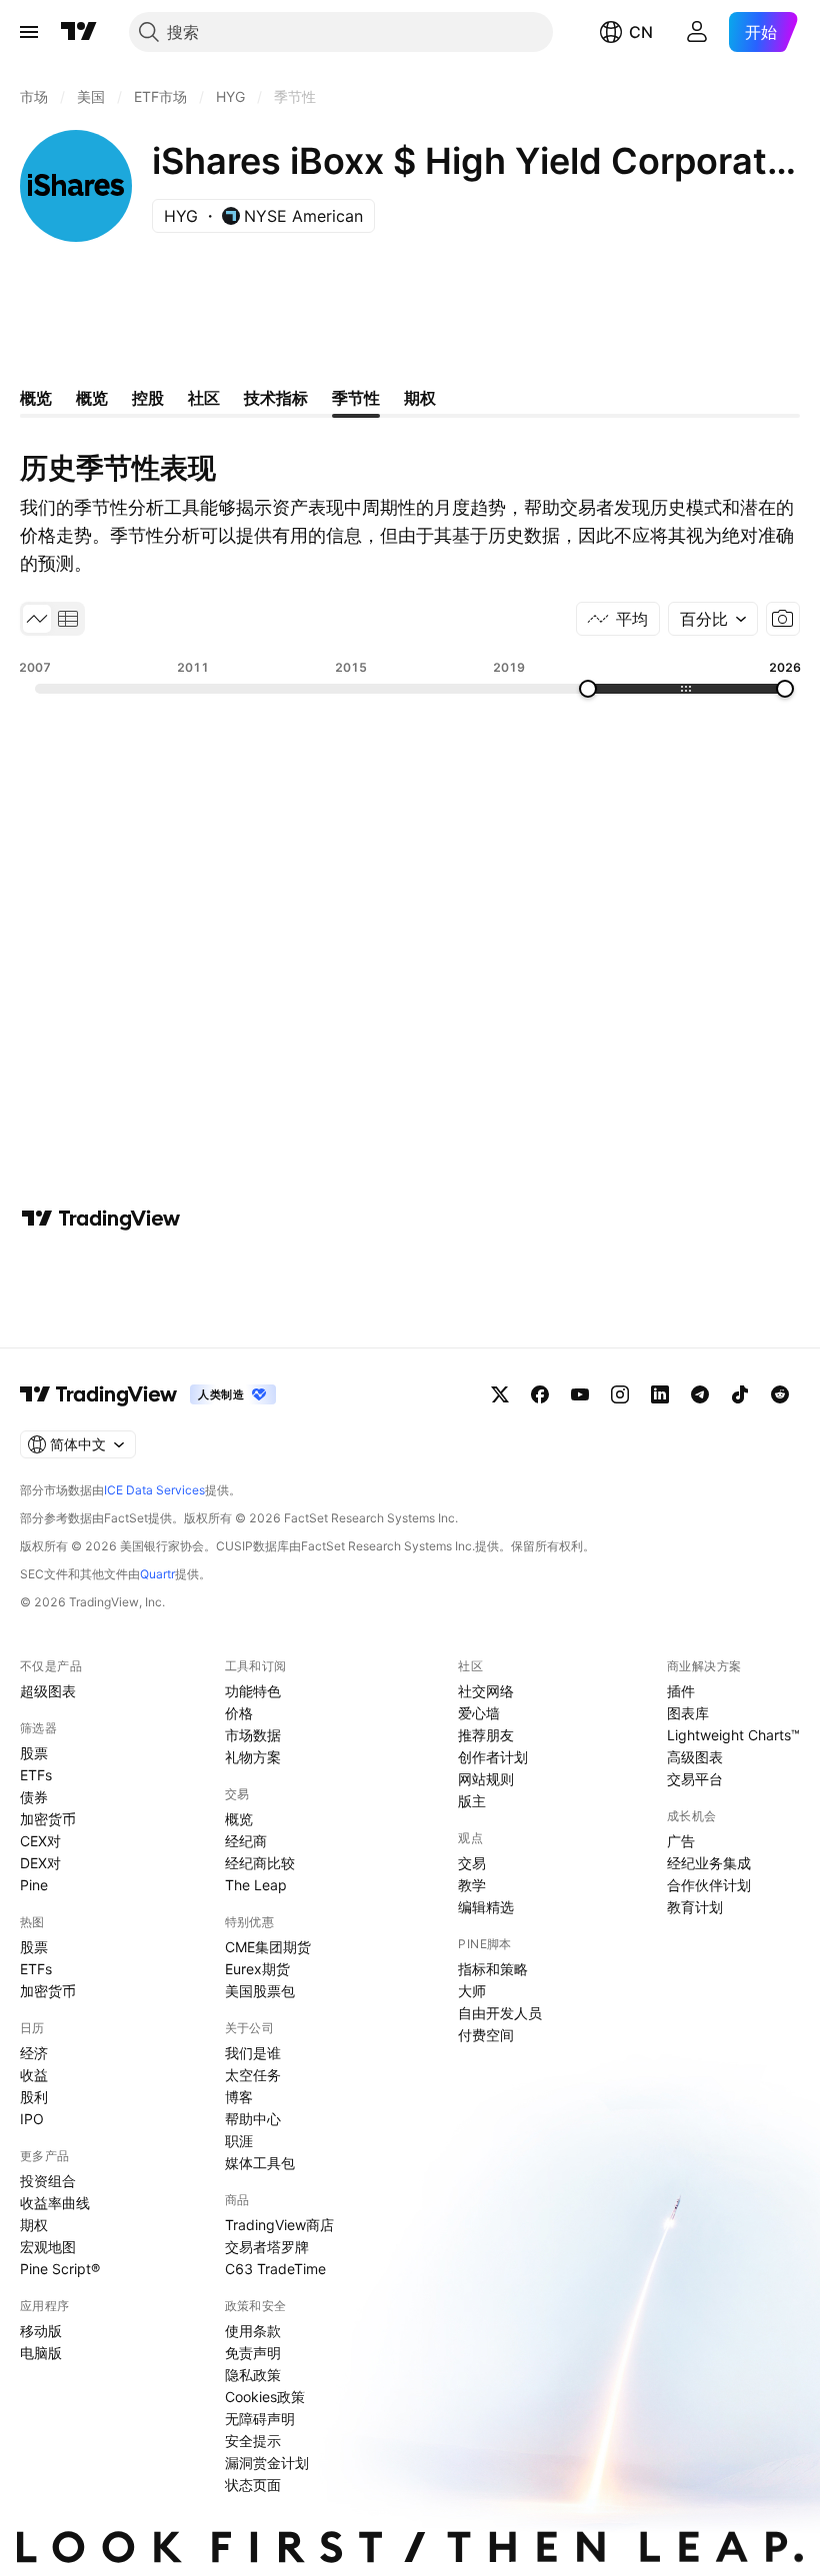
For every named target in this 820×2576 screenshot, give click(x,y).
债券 (34, 1797)
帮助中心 (253, 2119)
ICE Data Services (154, 1490)
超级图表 (48, 1691)
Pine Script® (60, 2269)
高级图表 (695, 1757)
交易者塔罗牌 (267, 2247)
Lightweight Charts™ (733, 1735)
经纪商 (246, 1841)
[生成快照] (783, 619)
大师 (472, 1991)
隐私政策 (253, 2375)
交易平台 (695, 1779)
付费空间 (486, 2035)
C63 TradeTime (275, 2269)
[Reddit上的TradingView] (780, 1394)
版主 (472, 1801)
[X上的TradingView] (500, 1394)
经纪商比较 (260, 1863)
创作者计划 (493, 1757)
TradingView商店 (279, 2225)
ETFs (36, 1775)
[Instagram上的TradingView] (620, 1394)
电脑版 (41, 2353)
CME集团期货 (268, 1947)
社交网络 (486, 1691)
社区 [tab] (204, 398)
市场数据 (253, 1735)
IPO (32, 2119)
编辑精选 (486, 1907)
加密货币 (48, 1819)
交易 (472, 1863)
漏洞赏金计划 (267, 2463)
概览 (239, 1819)
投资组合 (48, 2181)
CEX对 (40, 1841)
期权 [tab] (420, 398)
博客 (239, 2097)
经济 (34, 2053)
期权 (34, 2225)
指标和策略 (493, 1969)
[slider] (588, 689)
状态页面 (253, 2485)
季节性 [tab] (356, 398)
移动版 (41, 2331)
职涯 (239, 2141)
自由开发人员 (500, 2013)
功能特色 (253, 1691)
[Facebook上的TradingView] (540, 1394)
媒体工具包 (260, 2163)
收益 (34, 2075)
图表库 (688, 1713)
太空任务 (253, 2075)
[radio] (37, 619)
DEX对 (40, 1863)
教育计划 (695, 1907)
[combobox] (713, 619)
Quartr (157, 1574)
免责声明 (253, 2353)
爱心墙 (479, 1713)
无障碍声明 (260, 2419)
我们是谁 (253, 2053)
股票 (34, 1753)
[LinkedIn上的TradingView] (660, 1394)
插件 (681, 1691)
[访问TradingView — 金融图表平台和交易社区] (101, 1219)
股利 (34, 2097)
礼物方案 (253, 1757)
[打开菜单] (29, 32)
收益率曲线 (55, 2203)
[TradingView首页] (79, 32)
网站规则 (486, 1779)
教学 (472, 1885)
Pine (34, 1885)
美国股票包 (260, 1991)
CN (641, 32)
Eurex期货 (257, 1969)
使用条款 (253, 2331)
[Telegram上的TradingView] (700, 1394)
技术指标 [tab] (276, 398)
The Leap (256, 1885)
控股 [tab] (148, 398)
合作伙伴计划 (709, 1885)
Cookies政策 (265, 2397)
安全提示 (253, 2441)
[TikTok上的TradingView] (740, 1394)
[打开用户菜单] (697, 32)
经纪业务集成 (709, 1863)
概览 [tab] (36, 398)
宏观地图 (48, 2247)
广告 (681, 1841)
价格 (239, 1713)
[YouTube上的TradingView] (580, 1394)
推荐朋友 (486, 1735)
